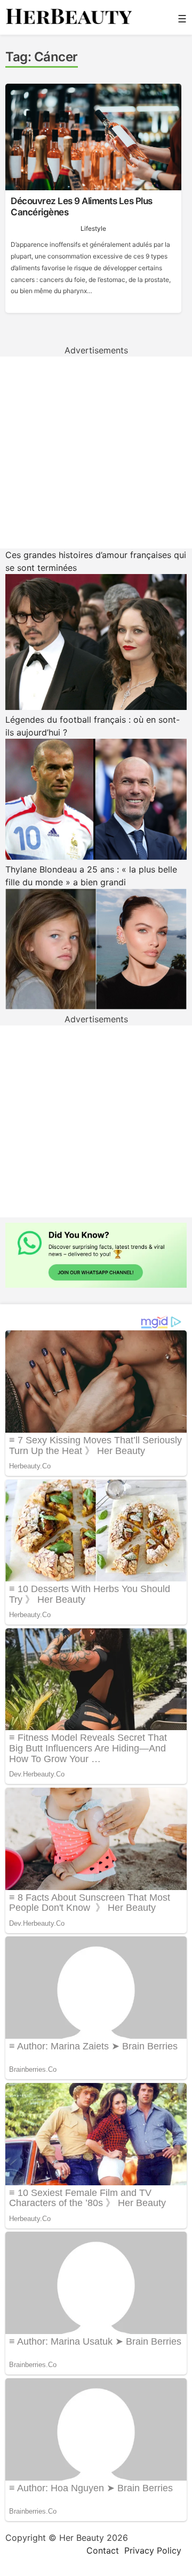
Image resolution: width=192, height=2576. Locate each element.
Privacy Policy (153, 2550)
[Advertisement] (96, 453)
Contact (103, 2550)
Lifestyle (93, 228)
